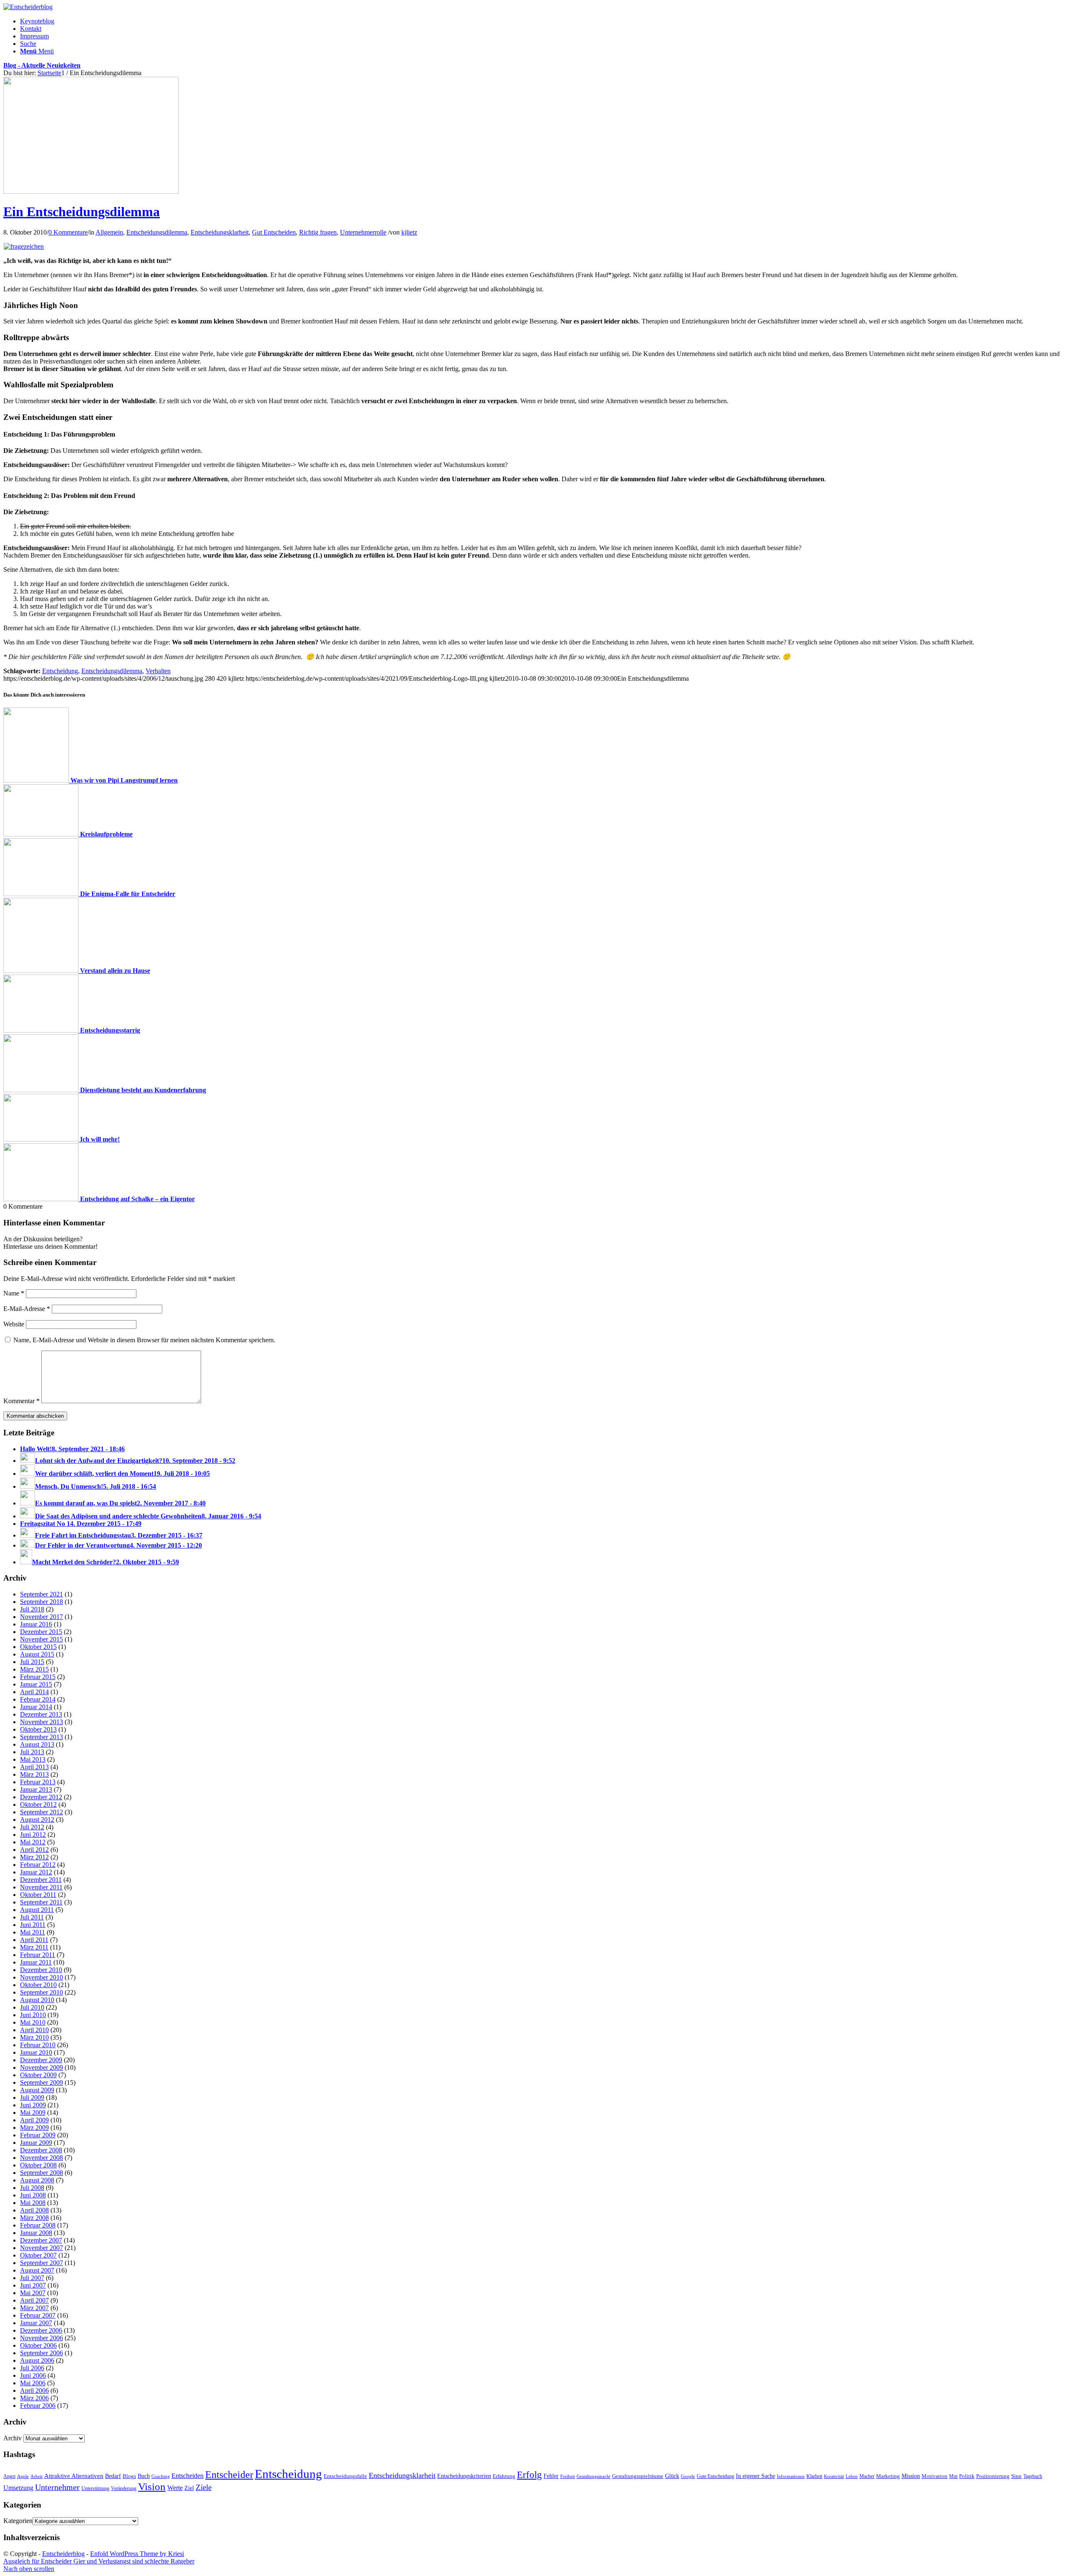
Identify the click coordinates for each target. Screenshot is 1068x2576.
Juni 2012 (33, 1835)
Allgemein (109, 232)
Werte (175, 2488)
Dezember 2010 (41, 1970)
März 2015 (34, 1669)
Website (14, 1324)
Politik (967, 2476)
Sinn (1016, 2476)
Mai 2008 (33, 2203)
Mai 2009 (33, 2113)
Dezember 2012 (41, 1797)
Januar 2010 (36, 2052)
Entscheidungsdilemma (157, 232)
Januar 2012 (36, 1872)
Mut (953, 2476)
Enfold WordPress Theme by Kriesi (137, 2554)
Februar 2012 (38, 1865)
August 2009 (37, 2090)
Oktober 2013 (38, 1729)
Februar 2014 (38, 1699)
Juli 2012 (32, 1827)
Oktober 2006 (38, 2345)
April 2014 (34, 1692)
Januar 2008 (36, 2233)
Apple (23, 2476)
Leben (852, 2476)
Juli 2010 (32, 2007)
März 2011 (34, 1947)
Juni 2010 (33, 2015)
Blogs (129, 2476)
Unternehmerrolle (363, 232)
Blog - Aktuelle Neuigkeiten (42, 65)
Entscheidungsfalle (345, 2476)
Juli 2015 (32, 1662)
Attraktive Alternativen (74, 2476)
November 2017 (42, 1617)
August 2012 (37, 1820)
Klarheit (814, 2476)
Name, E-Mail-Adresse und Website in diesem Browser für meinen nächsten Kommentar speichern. (144, 1340)
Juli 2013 (32, 1752)
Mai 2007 (33, 2293)
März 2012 (34, 1857)
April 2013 (34, 1767)
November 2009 (42, 2067)
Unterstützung (95, 2488)
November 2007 (42, 2248)
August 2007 (37, 2270)
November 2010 (42, 1977)
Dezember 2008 (41, 2150)
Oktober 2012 (38, 1804)
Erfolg (529, 2475)
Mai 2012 (33, 1842)
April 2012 (34, 1850)
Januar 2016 (36, 1624)
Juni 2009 (33, 2105)
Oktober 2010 (38, 1985)
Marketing (888, 2476)
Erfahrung (504, 2476)
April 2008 (34, 2210)
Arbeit (37, 2476)
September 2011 (41, 1902)
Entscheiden (188, 2476)
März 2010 (34, 2037)
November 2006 (42, 2338)
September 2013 (42, 1737)
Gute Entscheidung (715, 2476)
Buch (144, 2476)
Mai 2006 (33, 2383)
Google (688, 2476)
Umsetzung (18, 2488)
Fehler (551, 2476)
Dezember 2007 (41, 2240)
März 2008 (34, 2218)
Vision (152, 2486)
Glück (672, 2476)
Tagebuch (1033, 2476)
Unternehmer (57, 2487)
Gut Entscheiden (274, 232)
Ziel (189, 2488)
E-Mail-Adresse (27, 1309)
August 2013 (37, 1744)
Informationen (791, 2476)
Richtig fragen (318, 232)
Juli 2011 (32, 1917)
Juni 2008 (33, 2195)
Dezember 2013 (41, 1714)
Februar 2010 (38, 2045)
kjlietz (409, 232)
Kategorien (18, 2521)
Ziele (204, 2487)
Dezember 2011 (41, 1880)
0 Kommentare (68, 232)
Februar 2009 (38, 2135)
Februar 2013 (38, 1782)
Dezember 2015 (41, 1632)
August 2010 (37, 2000)
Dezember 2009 (41, 2060)
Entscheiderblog (63, 2554)
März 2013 (34, 1774)
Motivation (934, 2476)
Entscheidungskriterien (464, 2476)
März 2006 (34, 2398)
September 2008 (42, 2173)
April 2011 (34, 1940)
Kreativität (834, 2476)
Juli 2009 (32, 2097)
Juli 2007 (32, 2278)
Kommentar (21, 1401)
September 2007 (42, 2263)
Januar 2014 (36, 1707)
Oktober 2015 (38, 1647)
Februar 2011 (38, 1955)
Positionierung (993, 2476)
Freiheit (568, 2476)
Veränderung (124, 2488)
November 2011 (41, 1887)
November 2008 (42, 2158)
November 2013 (42, 1722)
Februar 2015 (38, 1677)
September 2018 (42, 1602)
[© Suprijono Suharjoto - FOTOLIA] (91, 191)
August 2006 (37, 2360)
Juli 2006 (32, 2368)
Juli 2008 (32, 2188)
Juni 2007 (33, 2285)
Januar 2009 (36, 2143)
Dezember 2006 (41, 2330)
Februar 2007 (38, 2315)
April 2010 (34, 2030)
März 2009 (34, 2128)
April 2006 (34, 2390)
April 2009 (34, 2120)
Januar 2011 (36, 1962)
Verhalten (158, 671)
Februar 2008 (38, 2225)
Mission (911, 2476)
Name (14, 1293)
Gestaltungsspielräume (638, 2476)
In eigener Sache (756, 2476)
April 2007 (34, 2300)
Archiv (13, 2438)
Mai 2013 (33, 1759)
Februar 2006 (38, 2406)
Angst (9, 2476)
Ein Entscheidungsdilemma (82, 212)
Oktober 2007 (38, 2255)
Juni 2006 (33, 2375)
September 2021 (42, 1594)
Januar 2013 (36, 1789)
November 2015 (42, 1639)
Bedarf (113, 2476)
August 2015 (37, 1654)
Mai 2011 (33, 1932)
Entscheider (229, 2474)
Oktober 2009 (38, 2075)
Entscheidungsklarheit (220, 232)
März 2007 (34, 2308)
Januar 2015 (36, 1684)
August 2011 (37, 1910)
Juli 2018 (32, 1609)
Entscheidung (60, 671)
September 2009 (42, 2082)
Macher (867, 2476)
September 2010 (42, 1992)
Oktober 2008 (38, 2165)
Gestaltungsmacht (593, 2476)
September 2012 (42, 1812)
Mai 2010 (33, 2022)
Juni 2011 (33, 1925)
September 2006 (42, 2353)
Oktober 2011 (38, 1895)
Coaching (161, 2476)
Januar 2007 (36, 2323)
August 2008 (37, 2180)
